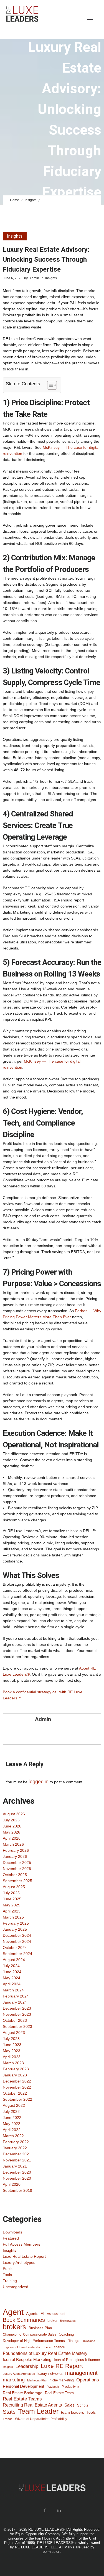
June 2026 (12, 1826)
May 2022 (12, 2124)
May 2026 (12, 1832)
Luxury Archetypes (19, 2262)
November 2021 (17, 2160)
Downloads (12, 2232)
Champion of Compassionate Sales (30, 2334)
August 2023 (14, 2033)
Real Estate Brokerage (23, 2393)
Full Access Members (21, 2244)
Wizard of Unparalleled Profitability (41, 2419)
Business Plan (40, 2328)
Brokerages (68, 2321)
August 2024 (14, 1960)
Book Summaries (24, 2320)
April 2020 (12, 2184)
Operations (88, 2380)
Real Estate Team (59, 2393)
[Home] (22, 21)
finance (59, 2347)
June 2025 (12, 1899)
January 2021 (15, 2166)
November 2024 (17, 1941)
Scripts (83, 2405)
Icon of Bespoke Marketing (27, 2359)
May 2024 (12, 1978)
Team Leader (38, 2411)
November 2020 (17, 2178)
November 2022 (17, 2087)
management (81, 2373)
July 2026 (11, 1820)
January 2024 (15, 2002)
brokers (14, 2327)
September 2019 (17, 2190)
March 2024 (13, 1990)
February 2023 (16, 2069)
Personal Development (23, 2386)
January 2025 (15, 1929)
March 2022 (13, 2136)
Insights (31, 200)
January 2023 (15, 2075)
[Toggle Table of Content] (49, 385)
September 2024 (17, 1954)
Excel (48, 2347)
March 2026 (13, 1844)
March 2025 (13, 1917)
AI (43, 2314)
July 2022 (11, 2111)
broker (52, 2321)
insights (8, 2367)
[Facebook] (45, 2510)
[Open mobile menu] (93, 19)
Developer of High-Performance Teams (34, 2341)
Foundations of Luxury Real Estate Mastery (45, 2353)
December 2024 (17, 1935)
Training (10, 2281)
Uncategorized (16, 2287)
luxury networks (50, 2374)
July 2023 (11, 2039)
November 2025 (17, 1869)
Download (88, 2341)
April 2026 (12, 1838)
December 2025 (17, 1863)
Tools (7, 2275)
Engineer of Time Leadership (22, 2347)
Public (8, 2269)
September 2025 (17, 1881)
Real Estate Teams (22, 2399)
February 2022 (16, 2142)
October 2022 (15, 2093)
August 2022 (14, 2105)
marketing (14, 2380)
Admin (34, 278)
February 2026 (16, 1850)
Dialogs (73, 2341)
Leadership (27, 2366)
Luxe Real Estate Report (24, 2256)
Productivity (70, 2387)
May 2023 (12, 2051)
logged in (39, 1782)
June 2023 (12, 2045)
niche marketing (62, 2380)
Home (15, 200)
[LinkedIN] (59, 2510)
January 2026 (15, 1856)
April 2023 (12, 2057)
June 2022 (12, 2118)
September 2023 (17, 2026)
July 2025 (11, 1893)
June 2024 (12, 1972)
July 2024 (11, 1966)
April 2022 (12, 2130)
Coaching (66, 2334)
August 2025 (14, 1887)
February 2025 (16, 1923)
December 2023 (17, 2008)
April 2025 (12, 1911)
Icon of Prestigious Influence (77, 2360)
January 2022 (15, 2148)
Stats (9, 2412)
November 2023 (17, 2014)
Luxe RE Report (62, 2366)
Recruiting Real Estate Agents (32, 2405)
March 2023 (13, 2063)
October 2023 (15, 2020)
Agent (13, 2312)
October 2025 (15, 1875)
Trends (8, 2419)
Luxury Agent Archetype (19, 2374)
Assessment (56, 2314)
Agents (32, 2314)
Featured (11, 2238)
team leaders (73, 2412)
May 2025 (12, 1905)
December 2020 (17, 2172)
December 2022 (17, 2081)
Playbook (53, 2387)
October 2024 (15, 1948)
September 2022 (17, 2099)
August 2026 (14, 1814)
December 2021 (17, 2154)
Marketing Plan (37, 2380)
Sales (69, 2405)
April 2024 (12, 1984)
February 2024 (16, 1996)
